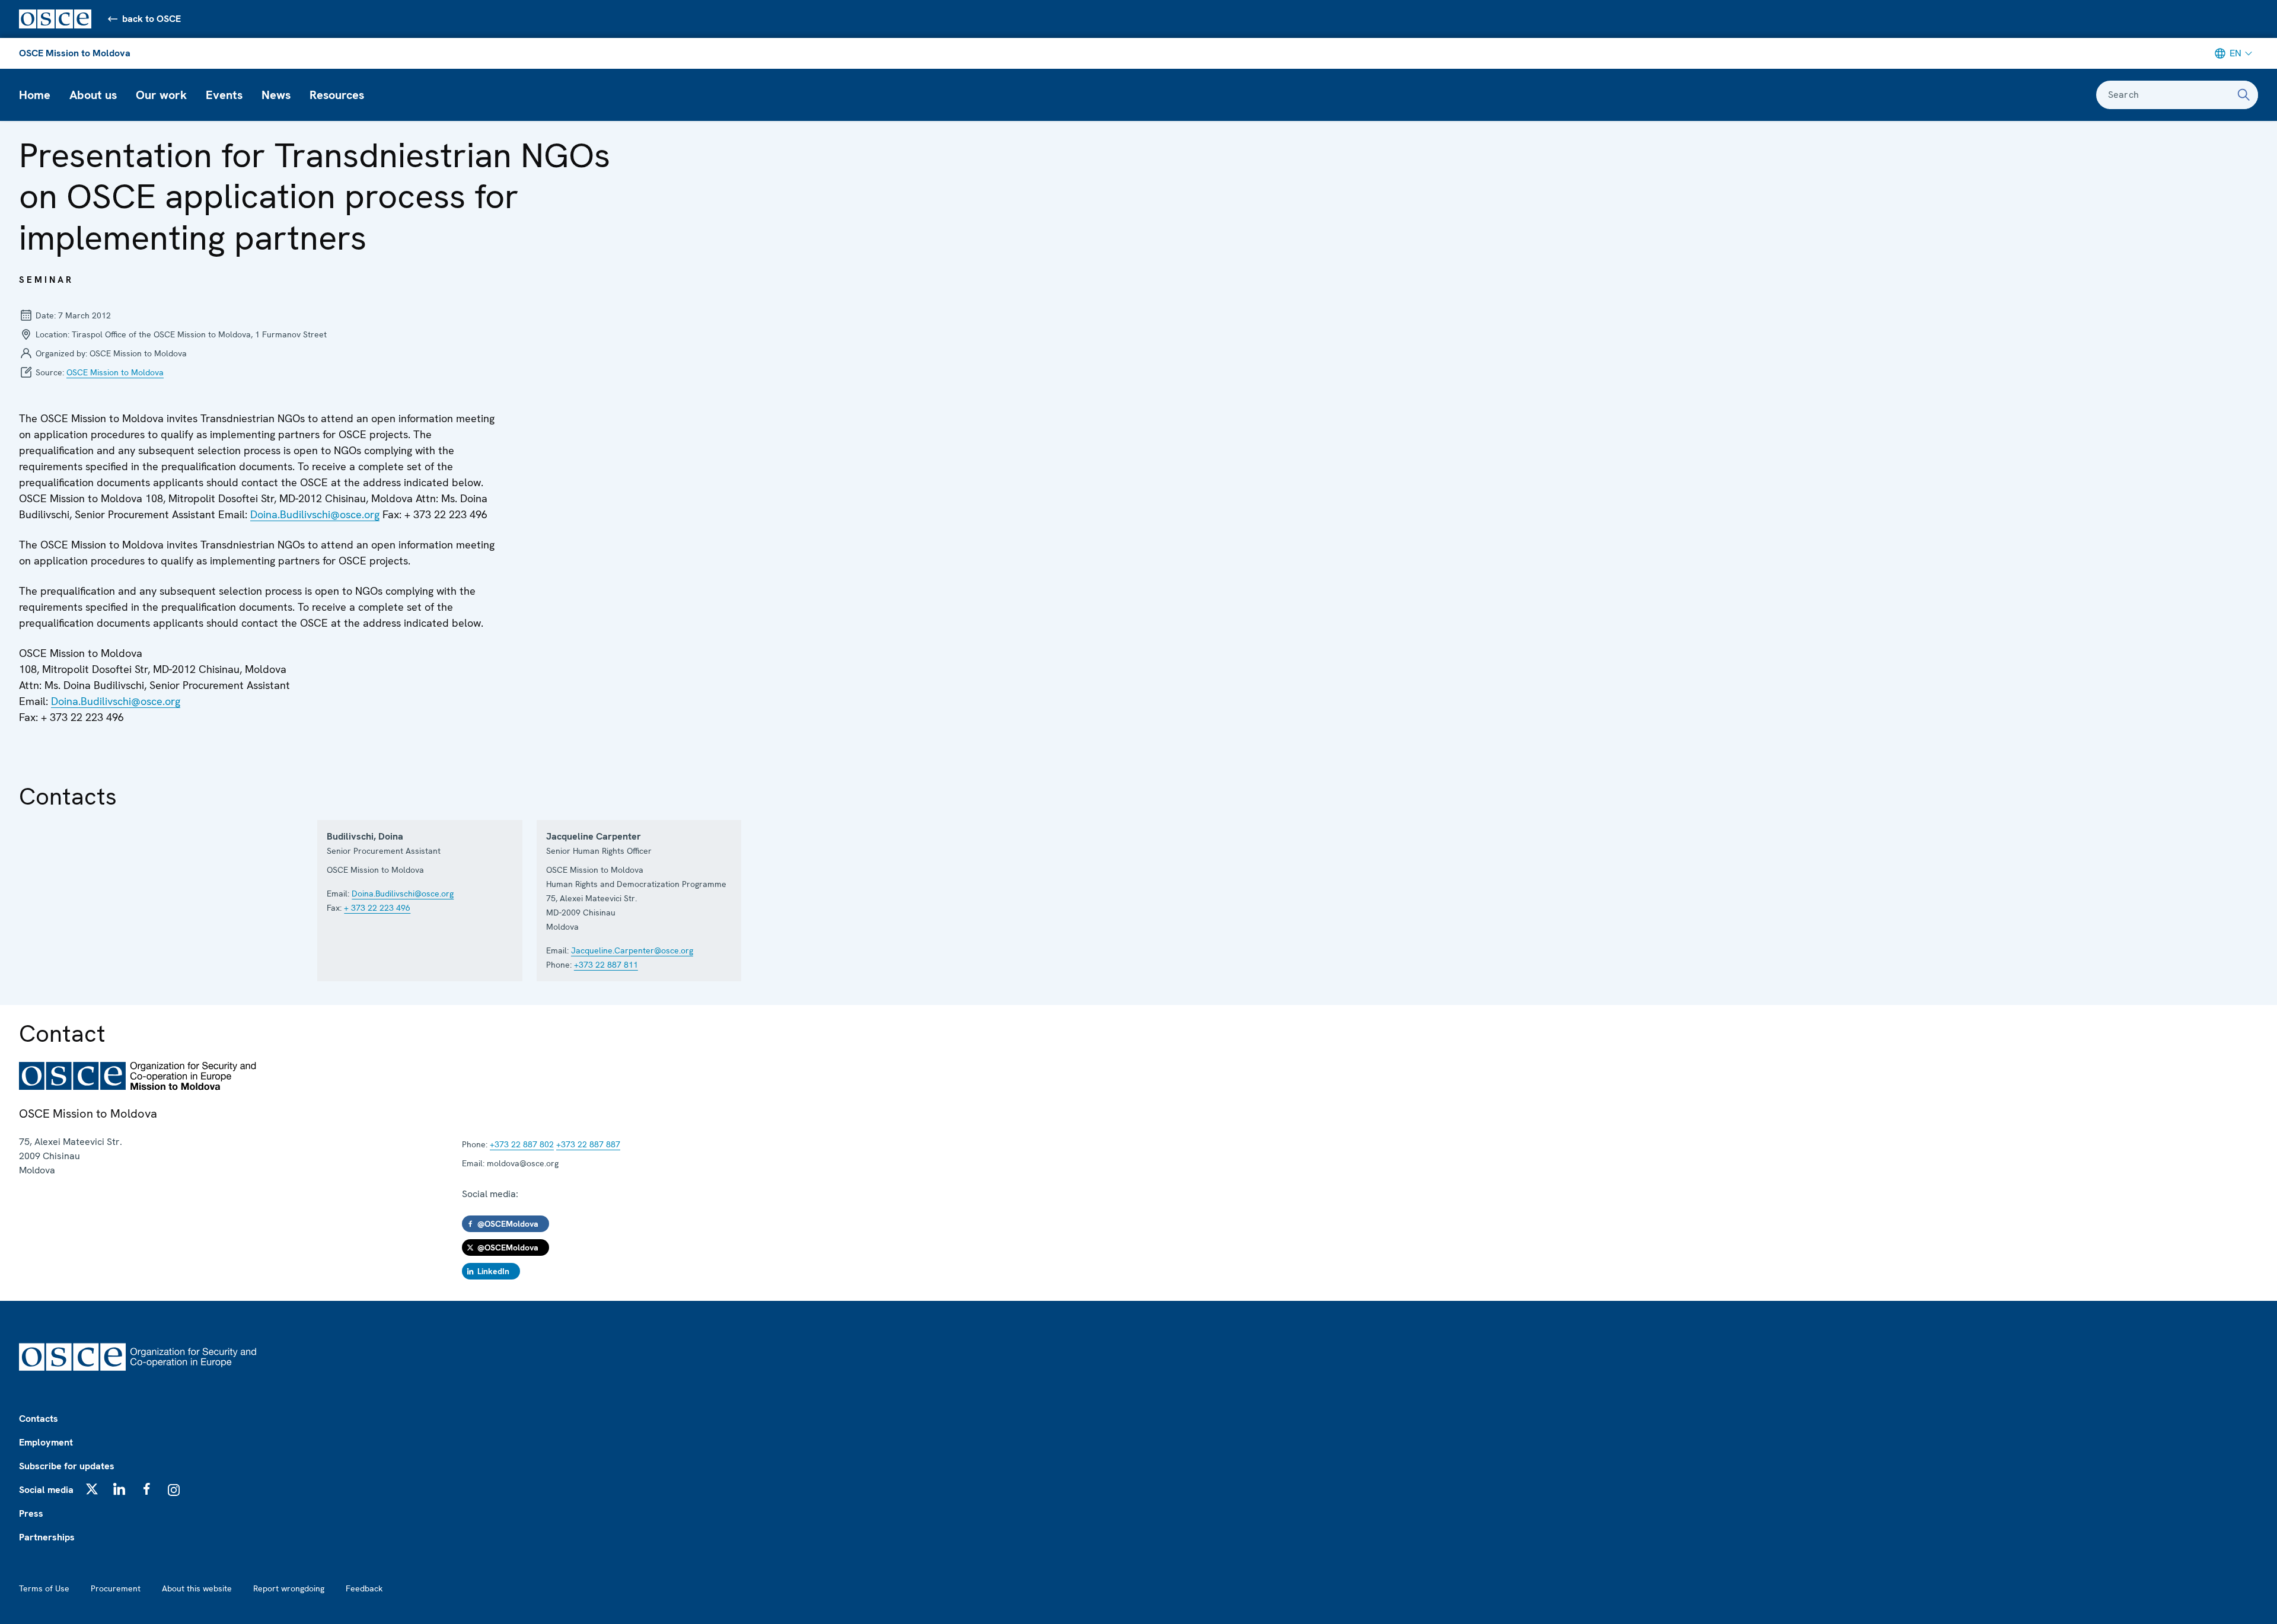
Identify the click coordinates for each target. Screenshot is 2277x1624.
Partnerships (47, 1537)
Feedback (364, 1588)
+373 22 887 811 (606, 965)
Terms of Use (44, 1588)
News (276, 95)
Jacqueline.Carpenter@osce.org (632, 950)
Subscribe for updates (67, 1466)
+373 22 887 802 (522, 1144)
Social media (46, 1490)
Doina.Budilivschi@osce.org (315, 514)
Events (224, 95)
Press (31, 1513)
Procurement (116, 1588)
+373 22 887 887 (588, 1144)
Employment (46, 1442)
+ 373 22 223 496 (377, 908)
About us (93, 95)
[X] (92, 1489)
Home (35, 95)
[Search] (2244, 95)
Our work (161, 95)
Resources (337, 95)
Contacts (39, 1419)
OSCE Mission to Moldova (75, 53)
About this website (197, 1588)
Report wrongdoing (289, 1588)
